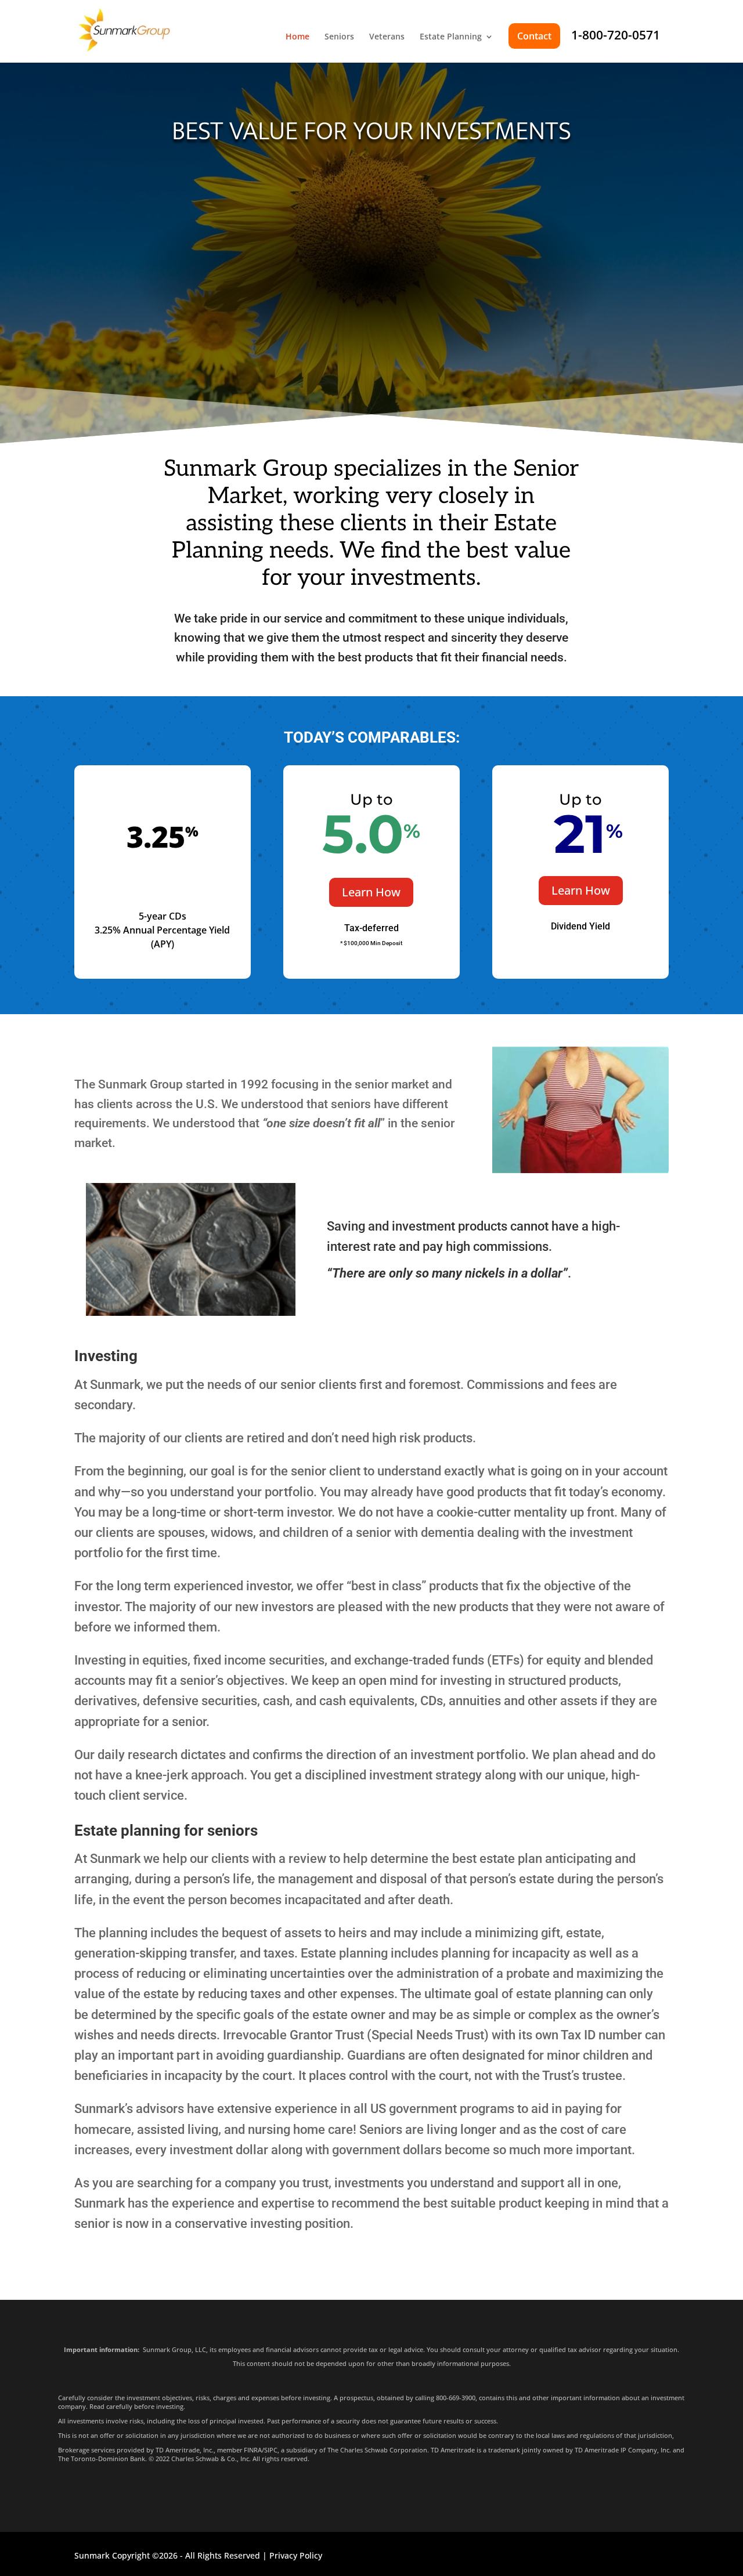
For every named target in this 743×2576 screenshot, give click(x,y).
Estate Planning (451, 37)
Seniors (339, 37)
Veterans (387, 37)
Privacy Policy (296, 2555)
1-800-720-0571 (616, 35)
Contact (534, 36)
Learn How (371, 892)
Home (297, 37)
